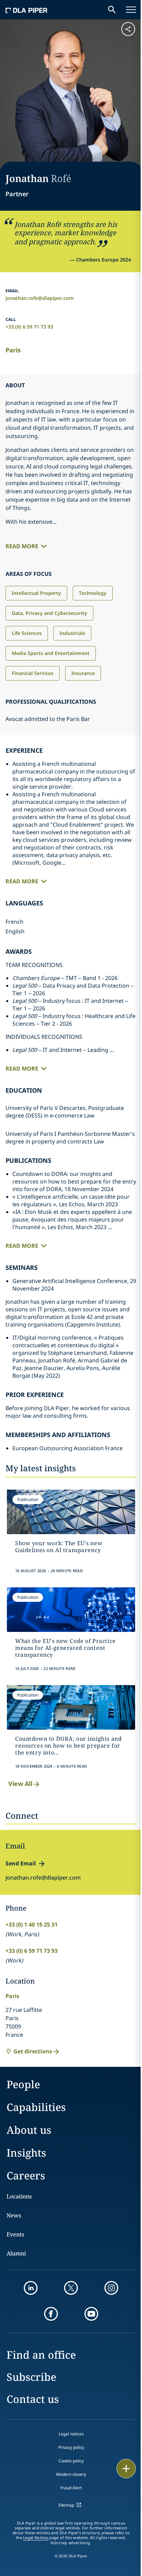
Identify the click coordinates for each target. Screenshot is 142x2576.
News (14, 2215)
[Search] (112, 10)
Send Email (21, 1863)
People (23, 2084)
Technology (93, 593)
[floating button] (126, 2469)
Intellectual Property (36, 593)
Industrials (72, 633)
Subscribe (31, 2377)
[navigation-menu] (131, 10)
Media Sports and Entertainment (51, 653)
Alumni (16, 2253)
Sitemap (66, 2505)
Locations (19, 2196)
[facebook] (51, 2314)
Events (15, 2234)
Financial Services (33, 673)
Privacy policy (71, 2447)
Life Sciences (27, 633)
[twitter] (71, 2288)
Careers (26, 2175)
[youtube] (91, 2314)
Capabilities (36, 2107)
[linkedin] (31, 2288)
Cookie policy (71, 2461)
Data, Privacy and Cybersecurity (49, 613)
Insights (26, 2153)
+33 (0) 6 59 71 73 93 (29, 327)
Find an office (41, 2355)
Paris (13, 350)
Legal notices (71, 2434)
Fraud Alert (71, 2488)
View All (20, 1784)
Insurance (83, 673)
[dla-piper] (27, 10)
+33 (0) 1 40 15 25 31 (32, 1924)
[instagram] (111, 2288)
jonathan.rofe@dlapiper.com (40, 298)
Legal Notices (36, 2538)
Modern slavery (71, 2474)
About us (29, 2130)
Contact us (33, 2399)
